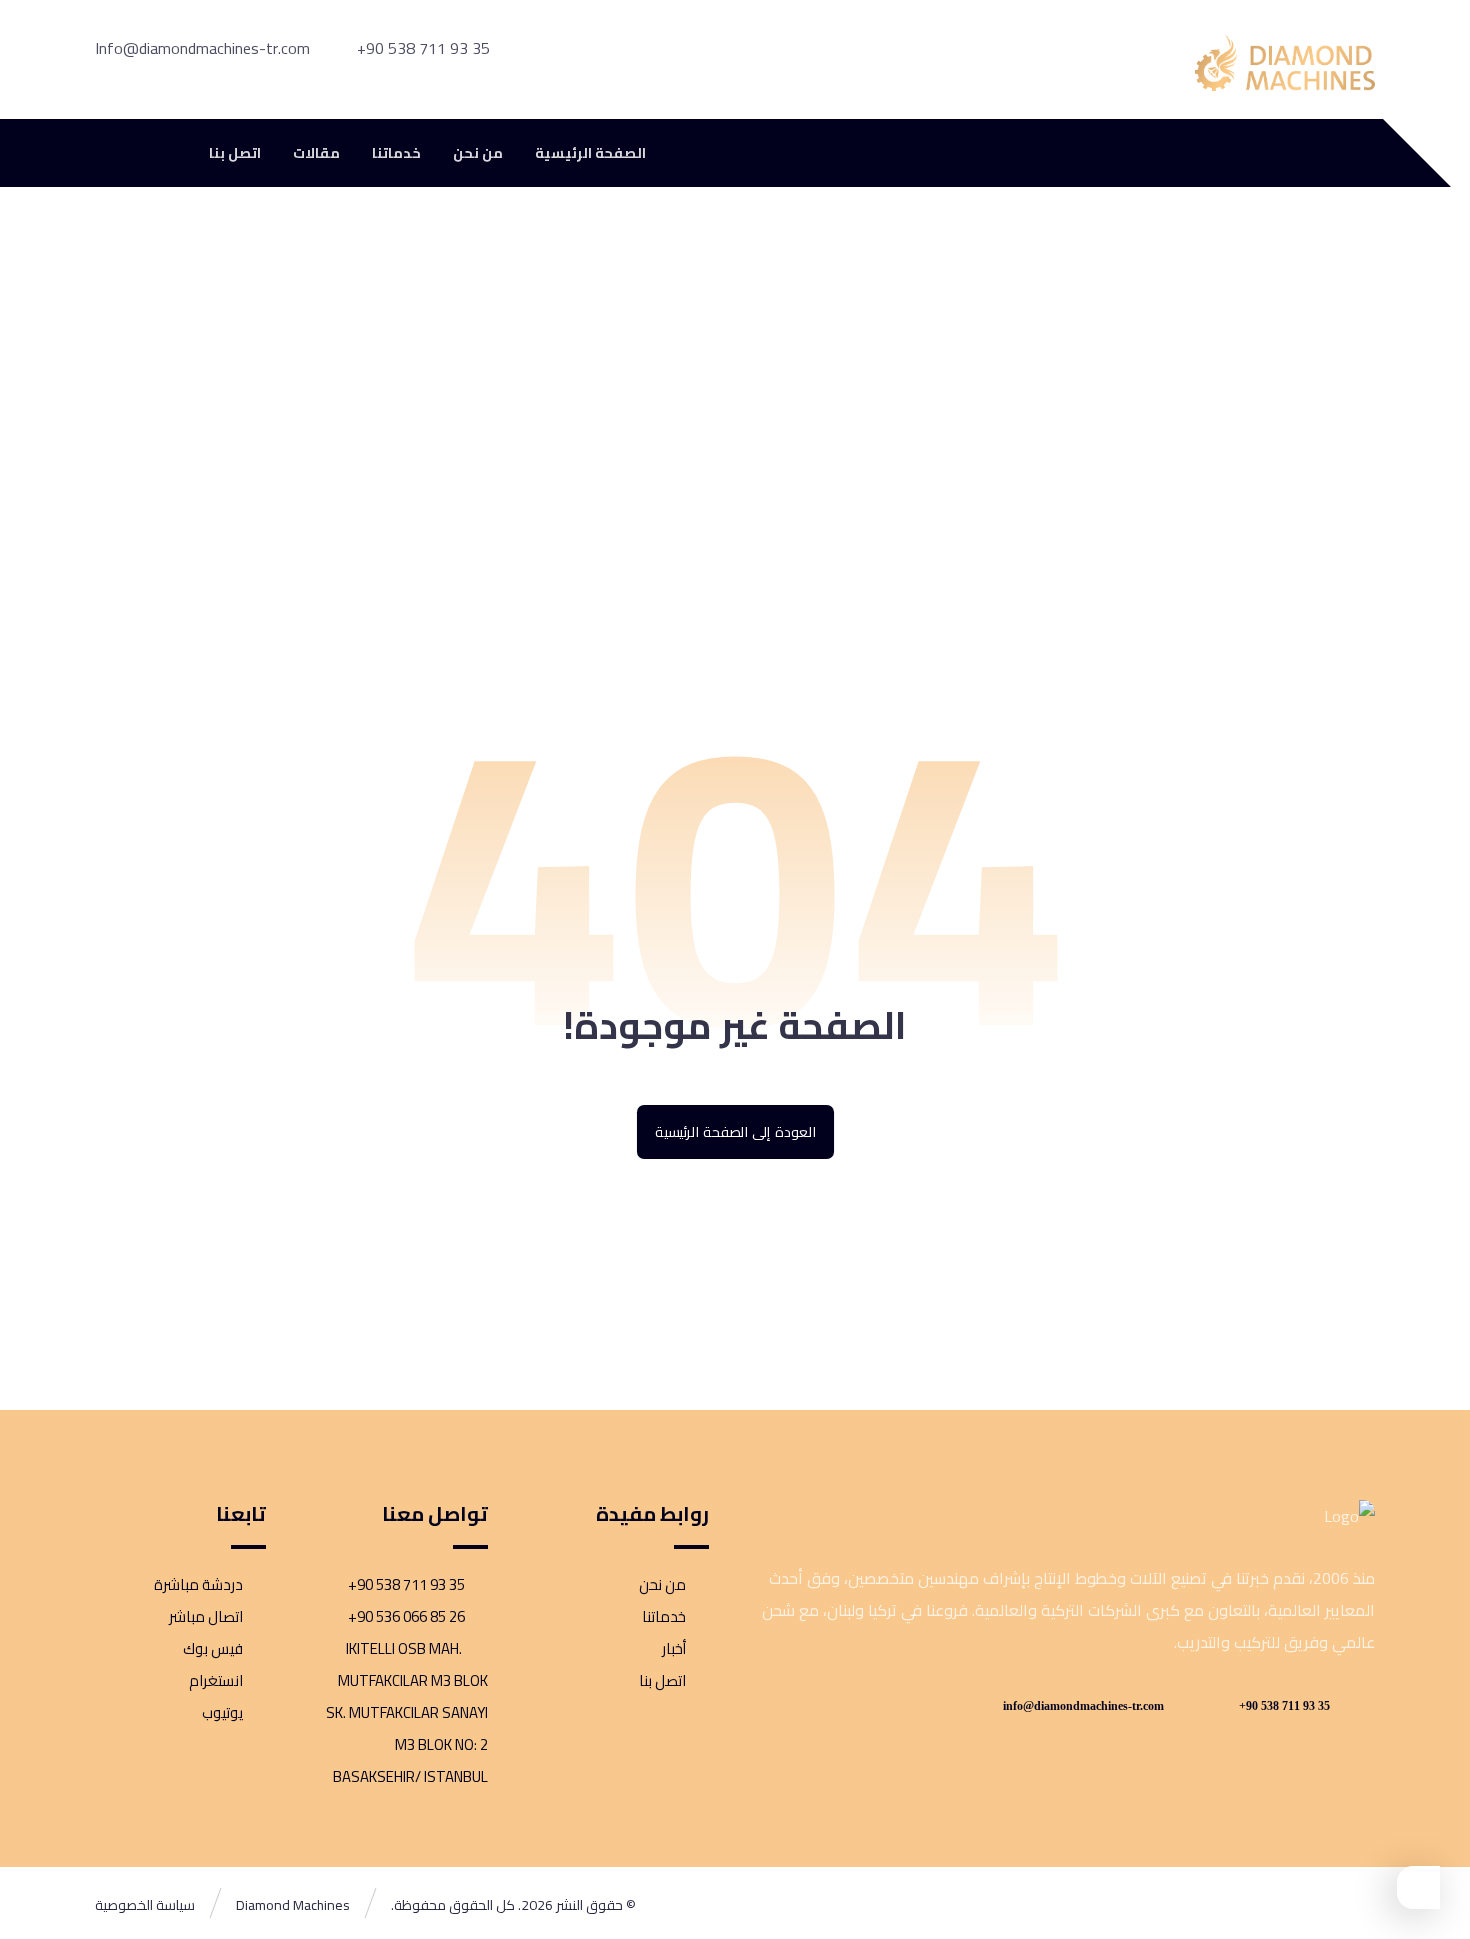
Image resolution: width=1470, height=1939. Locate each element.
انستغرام (216, 1680)
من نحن (662, 1584)
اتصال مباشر (206, 1616)
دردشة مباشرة (198, 1584)
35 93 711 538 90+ (406, 1584)
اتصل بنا (662, 1680)
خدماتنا (664, 1616)
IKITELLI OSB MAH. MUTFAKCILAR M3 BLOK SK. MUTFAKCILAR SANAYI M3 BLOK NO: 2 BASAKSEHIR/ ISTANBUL (407, 1712)
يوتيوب (222, 1712)
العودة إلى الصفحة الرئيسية (734, 1131)
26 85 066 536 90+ (406, 1616)
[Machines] (1285, 63)
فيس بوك (213, 1648)
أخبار (674, 1648)
